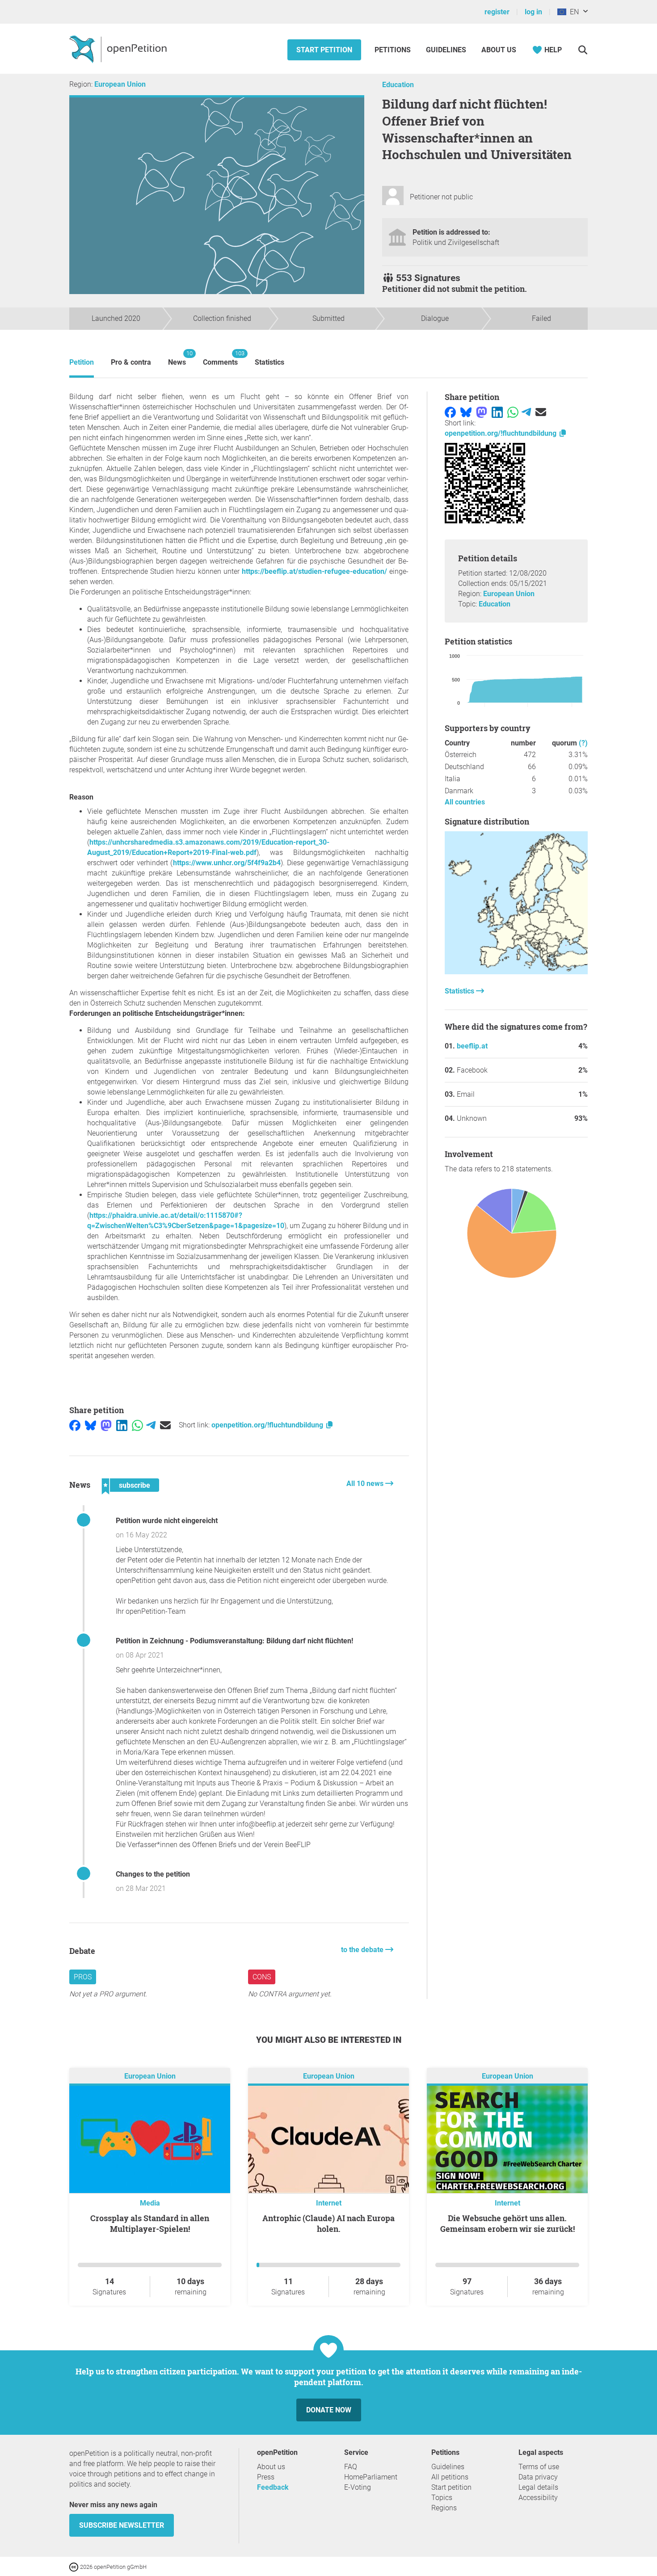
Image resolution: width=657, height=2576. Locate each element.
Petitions (394, 50)
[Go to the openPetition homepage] (119, 49)
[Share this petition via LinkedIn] (122, 1425)
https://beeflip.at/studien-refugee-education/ (314, 571)
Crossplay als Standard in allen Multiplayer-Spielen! (150, 2223)
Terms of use (539, 2467)
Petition (82, 362)
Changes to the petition (153, 1874)
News (177, 358)
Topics (442, 2498)
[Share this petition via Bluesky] (91, 1425)
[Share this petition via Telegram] (151, 1425)
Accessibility (538, 2498)
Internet (329, 2203)
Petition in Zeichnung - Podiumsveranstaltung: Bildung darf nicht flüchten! (234, 1641)
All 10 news (366, 1484)
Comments (220, 358)
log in (533, 12)
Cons (262, 1977)
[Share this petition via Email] (165, 1425)
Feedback (273, 2487)
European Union (120, 84)
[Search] (583, 50)
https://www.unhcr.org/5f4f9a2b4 (227, 863)
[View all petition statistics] (516, 972)
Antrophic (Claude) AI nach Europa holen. (328, 2223)
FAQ (351, 2467)
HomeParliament (371, 2477)
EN (573, 12)
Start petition (324, 50)
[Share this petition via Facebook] (75, 1425)
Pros (83, 1977)
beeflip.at (472, 1046)
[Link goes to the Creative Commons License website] (75, 2566)
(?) (583, 743)
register (497, 12)
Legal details (538, 2487)
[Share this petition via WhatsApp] (137, 1425)
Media (150, 2203)
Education (398, 85)
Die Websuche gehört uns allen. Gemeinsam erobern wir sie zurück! (507, 2223)
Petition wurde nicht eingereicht (167, 1521)
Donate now (329, 2410)
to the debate (363, 1950)
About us (499, 50)
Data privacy (538, 2477)
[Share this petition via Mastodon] (106, 1425)
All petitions (450, 2477)
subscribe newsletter (122, 2525)
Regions (444, 2508)
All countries (465, 802)
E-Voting (358, 2487)
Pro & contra (131, 362)
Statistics (270, 362)
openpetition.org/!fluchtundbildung (268, 1425)
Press (266, 2477)
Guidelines (446, 50)
